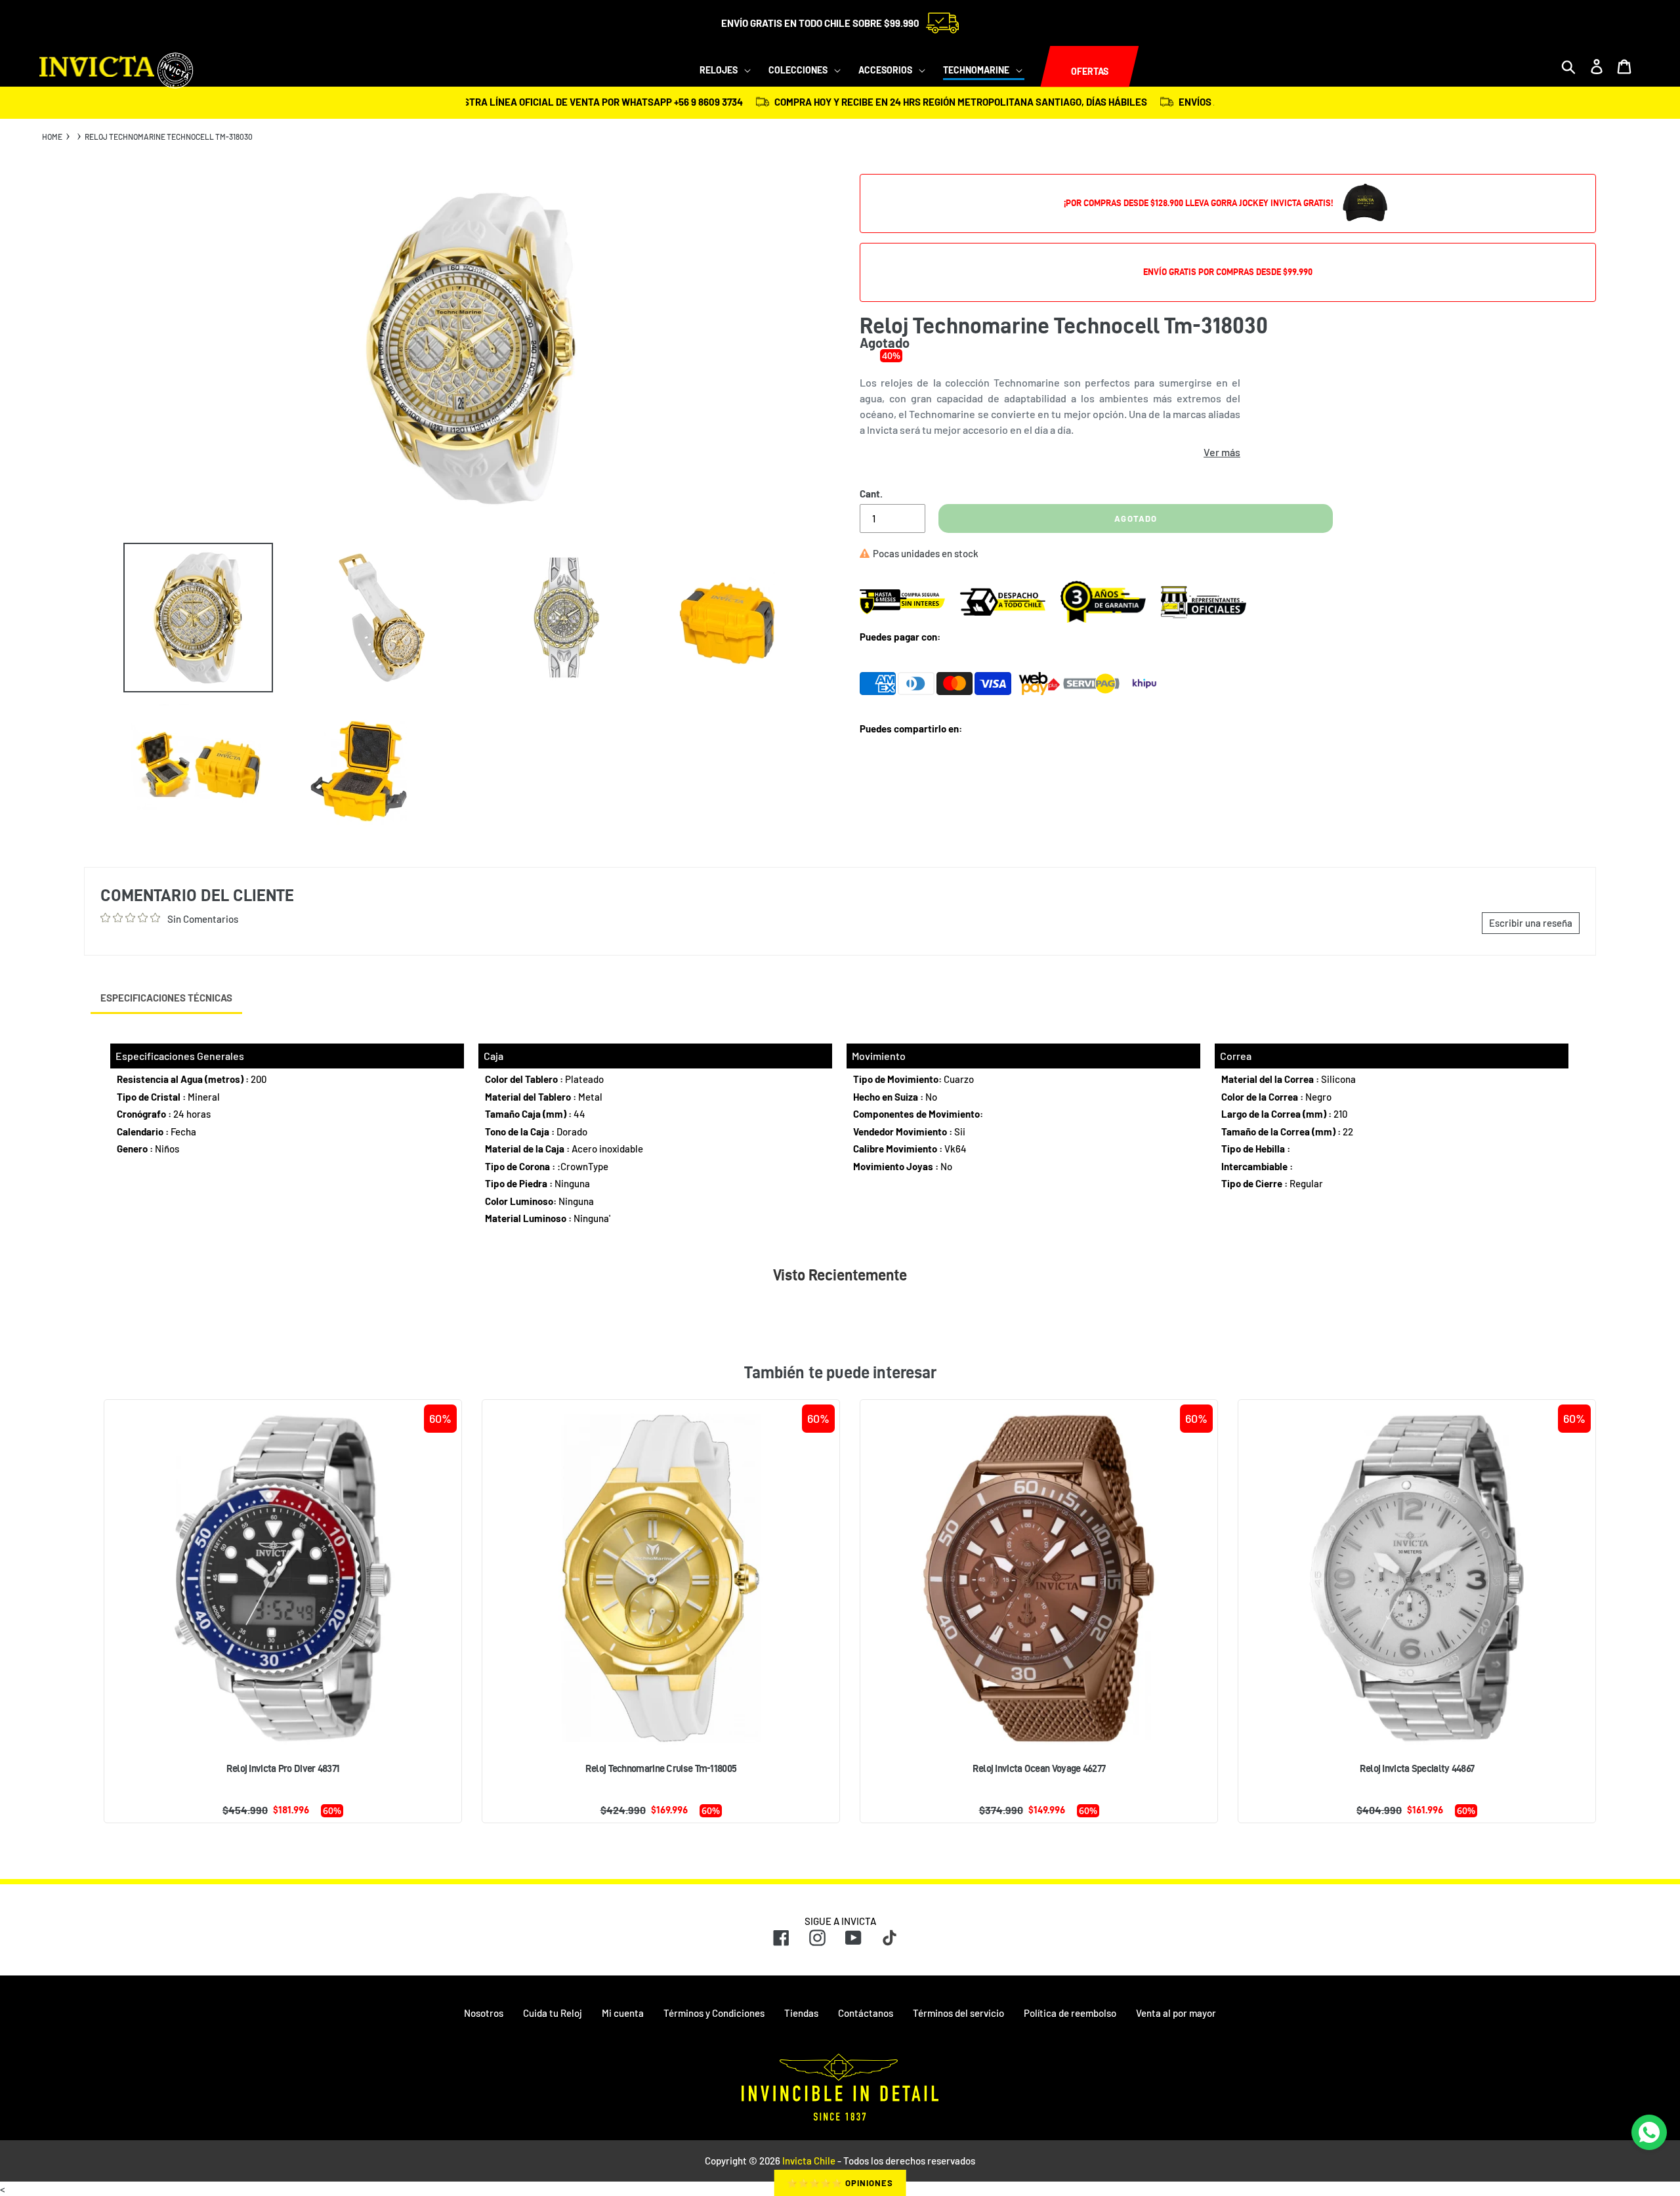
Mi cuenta (623, 2013)
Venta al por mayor (1176, 2013)
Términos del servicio (958, 2013)
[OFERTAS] (1040, 67)
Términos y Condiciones (714, 2013)
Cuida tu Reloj (553, 2013)
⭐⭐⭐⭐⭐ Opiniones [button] (840, 2183)
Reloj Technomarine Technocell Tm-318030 (169, 137)
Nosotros (484, 2013)
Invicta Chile (809, 2161)
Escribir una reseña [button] (1531, 923)
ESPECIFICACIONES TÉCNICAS (166, 998)
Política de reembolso (1070, 2013)
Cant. (871, 494)
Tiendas (801, 2013)
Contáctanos (866, 2013)
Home (52, 137)
